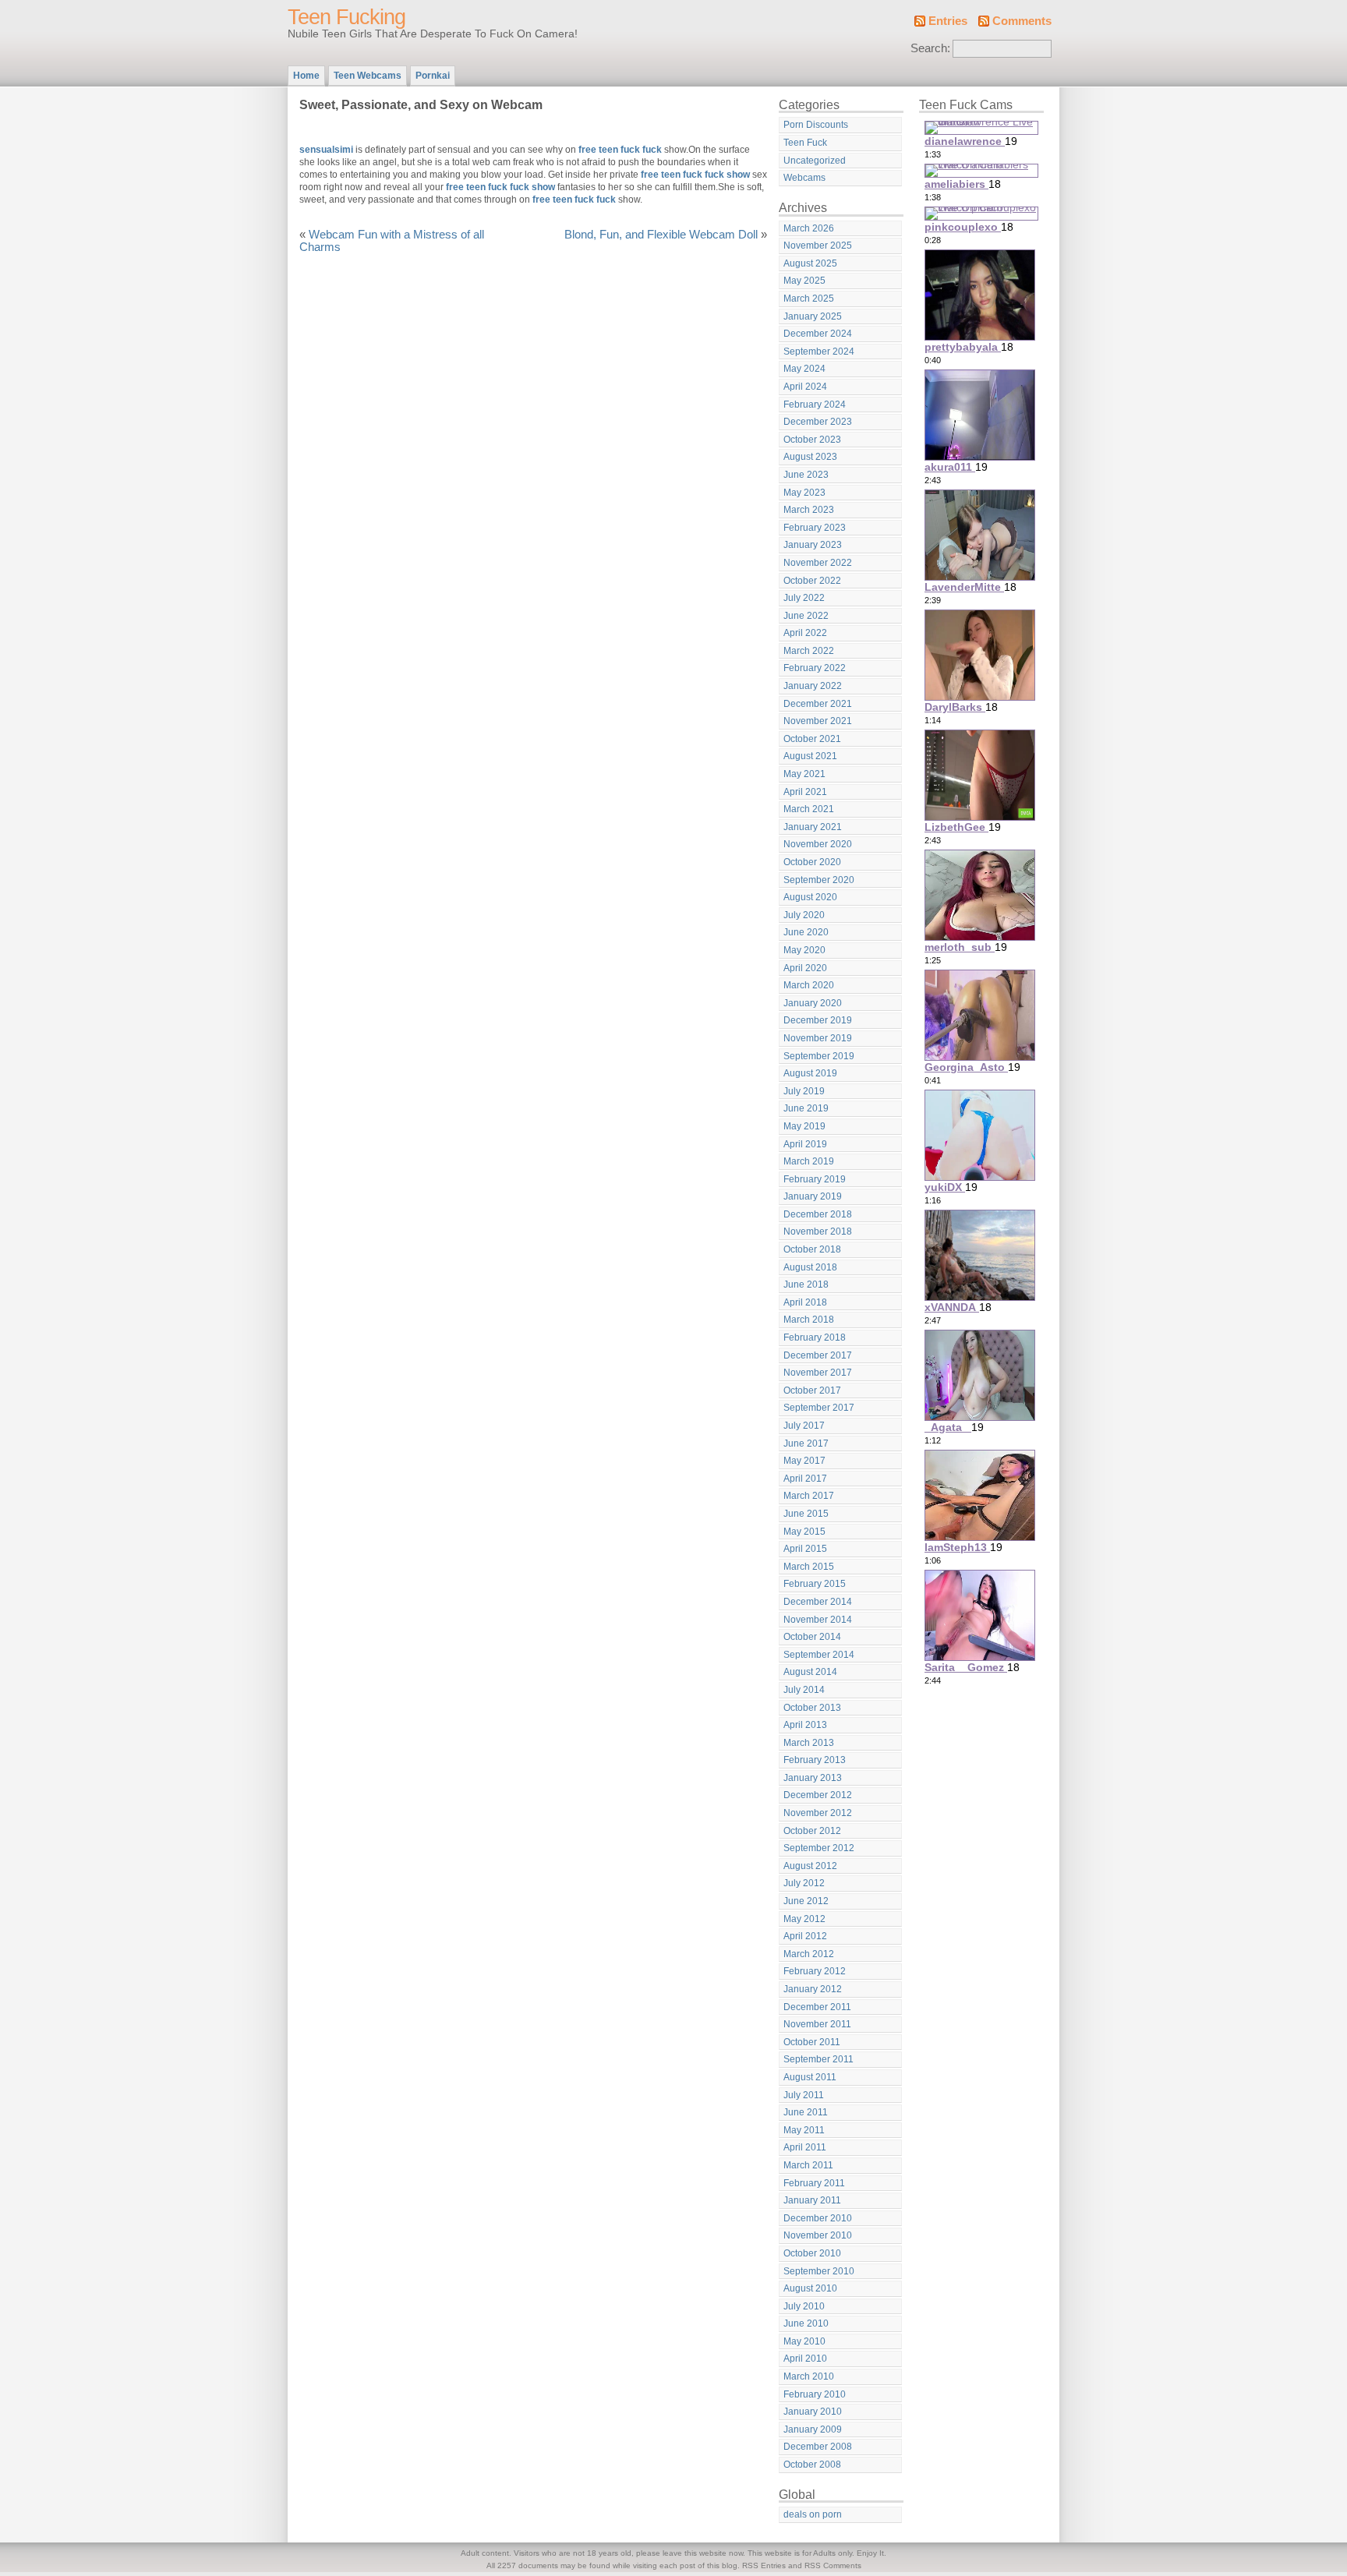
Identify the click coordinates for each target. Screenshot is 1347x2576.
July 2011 (804, 2095)
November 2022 (818, 563)
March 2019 (809, 1161)
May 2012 (804, 1919)
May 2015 (804, 1532)
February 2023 (815, 528)
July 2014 (804, 1690)
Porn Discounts (816, 125)
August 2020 (810, 897)
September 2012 (819, 1848)
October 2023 (812, 440)
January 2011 (812, 2200)
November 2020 (818, 844)
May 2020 (804, 950)
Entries (948, 21)
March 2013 (809, 1743)
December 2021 (818, 704)
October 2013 (812, 1708)
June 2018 (806, 1284)
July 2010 (804, 2306)
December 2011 (817, 2007)
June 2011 (806, 2112)
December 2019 (818, 1020)
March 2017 (809, 1496)
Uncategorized (815, 161)
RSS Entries (764, 2565)
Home (306, 76)
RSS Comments (833, 2565)
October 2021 (812, 739)
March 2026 (809, 228)
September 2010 (819, 2271)
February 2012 (815, 1971)
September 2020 (819, 880)
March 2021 (809, 809)
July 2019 (804, 1091)
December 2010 (818, 2218)
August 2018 (810, 1267)
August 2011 (810, 2077)
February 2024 (815, 405)
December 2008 (818, 2447)
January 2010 (813, 2412)
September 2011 (818, 2059)
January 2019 (813, 1196)
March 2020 (809, 985)
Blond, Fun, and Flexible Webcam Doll (661, 235)
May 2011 (804, 2130)
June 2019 (806, 1108)
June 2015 (806, 1514)
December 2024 (818, 334)
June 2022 (806, 616)
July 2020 (804, 915)
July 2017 (804, 1426)
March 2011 (808, 2165)
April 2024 (805, 387)
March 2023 (809, 510)
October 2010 (812, 2253)
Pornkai (433, 76)
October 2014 (812, 1637)
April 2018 (805, 1302)
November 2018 (818, 1231)
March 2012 (809, 1954)
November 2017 (818, 1373)
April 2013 (805, 1725)
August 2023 (810, 457)
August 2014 (810, 1672)
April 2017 (805, 1479)
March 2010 (809, 2376)
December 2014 (818, 1602)
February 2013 (815, 1760)
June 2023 (806, 475)
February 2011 (814, 2183)
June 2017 (806, 1443)
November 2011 (817, 2024)
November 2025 (818, 246)
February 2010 (815, 2394)
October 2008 (812, 2465)
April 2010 (805, 2359)
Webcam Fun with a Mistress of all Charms (392, 241)
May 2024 (804, 369)
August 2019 (810, 1073)
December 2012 (818, 1795)
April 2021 (805, 792)
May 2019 (804, 1126)
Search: (930, 48)
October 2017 (812, 1390)
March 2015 (809, 1567)
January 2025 (813, 316)
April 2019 (805, 1144)
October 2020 (812, 862)
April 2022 (805, 633)
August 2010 (810, 2288)
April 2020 (805, 968)
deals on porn (813, 2514)
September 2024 (819, 352)
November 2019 (818, 1038)
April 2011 (805, 2147)
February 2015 (815, 1584)
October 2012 (812, 1831)
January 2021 (813, 827)
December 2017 (818, 1355)
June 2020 (806, 932)
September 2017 (819, 1408)
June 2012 (806, 1901)
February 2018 (815, 1337)
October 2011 (812, 2042)
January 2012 (813, 1989)
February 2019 (815, 1179)
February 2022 (815, 668)
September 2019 (819, 1056)
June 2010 (806, 2323)
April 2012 (805, 1936)
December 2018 (818, 1214)
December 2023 (818, 422)
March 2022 (809, 651)
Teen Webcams (368, 76)
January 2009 (813, 2429)
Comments (1022, 21)
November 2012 (818, 1813)
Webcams (804, 178)
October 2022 (812, 581)
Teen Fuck (805, 143)
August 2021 (810, 756)
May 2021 (804, 774)
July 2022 (804, 598)
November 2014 (818, 1620)
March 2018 (809, 1320)
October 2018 (812, 1249)
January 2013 (813, 1778)
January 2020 (813, 1003)
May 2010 (804, 2341)
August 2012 (810, 1866)
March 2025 (809, 299)
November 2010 (818, 2235)
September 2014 (819, 1655)
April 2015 (805, 1549)
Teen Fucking (346, 17)
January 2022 (813, 686)
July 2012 (804, 1883)
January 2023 (813, 545)
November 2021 (818, 721)
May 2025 (804, 281)
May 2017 (804, 1461)
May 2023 (804, 493)
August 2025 (810, 263)
